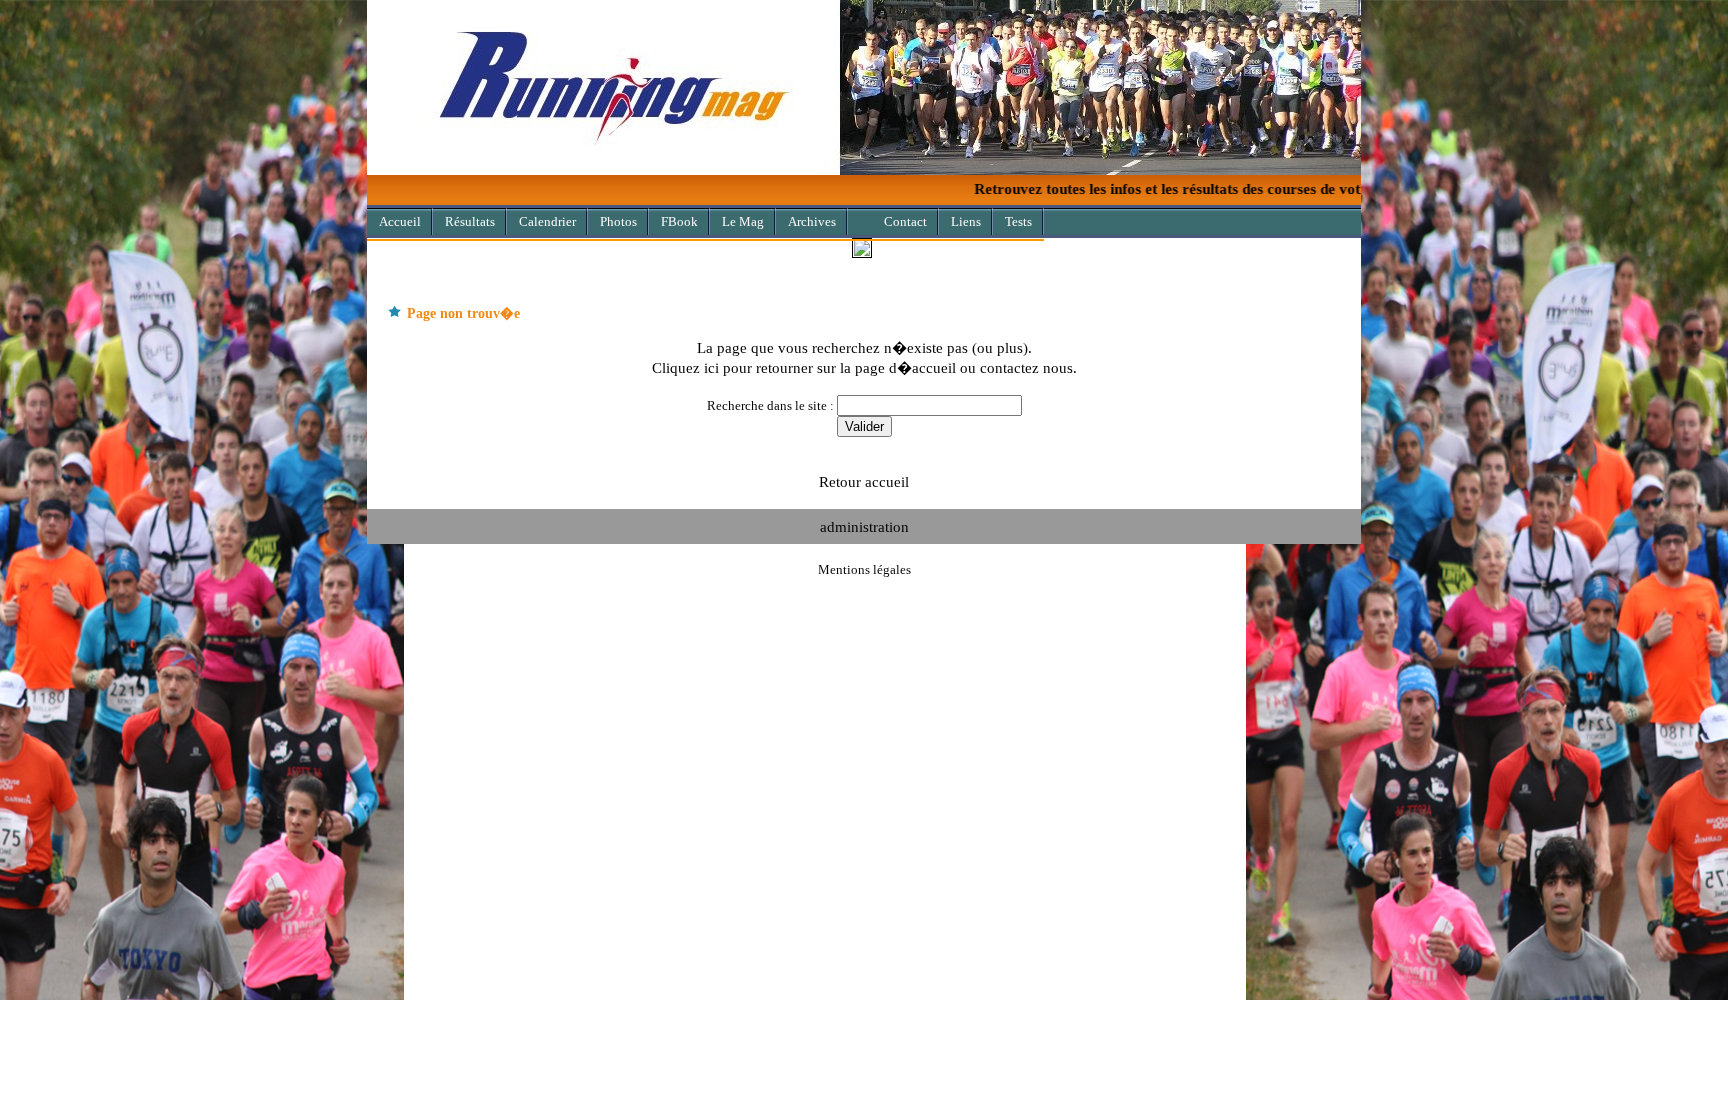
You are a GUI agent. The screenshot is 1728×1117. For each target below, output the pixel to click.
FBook (679, 221)
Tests (1018, 221)
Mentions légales (864, 569)
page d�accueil (905, 367)
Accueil (400, 221)
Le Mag (743, 221)
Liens (966, 221)
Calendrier (547, 221)
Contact (905, 221)
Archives (812, 221)
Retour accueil (864, 481)
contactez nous (1026, 367)
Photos (618, 221)
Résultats (470, 221)
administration (864, 526)
